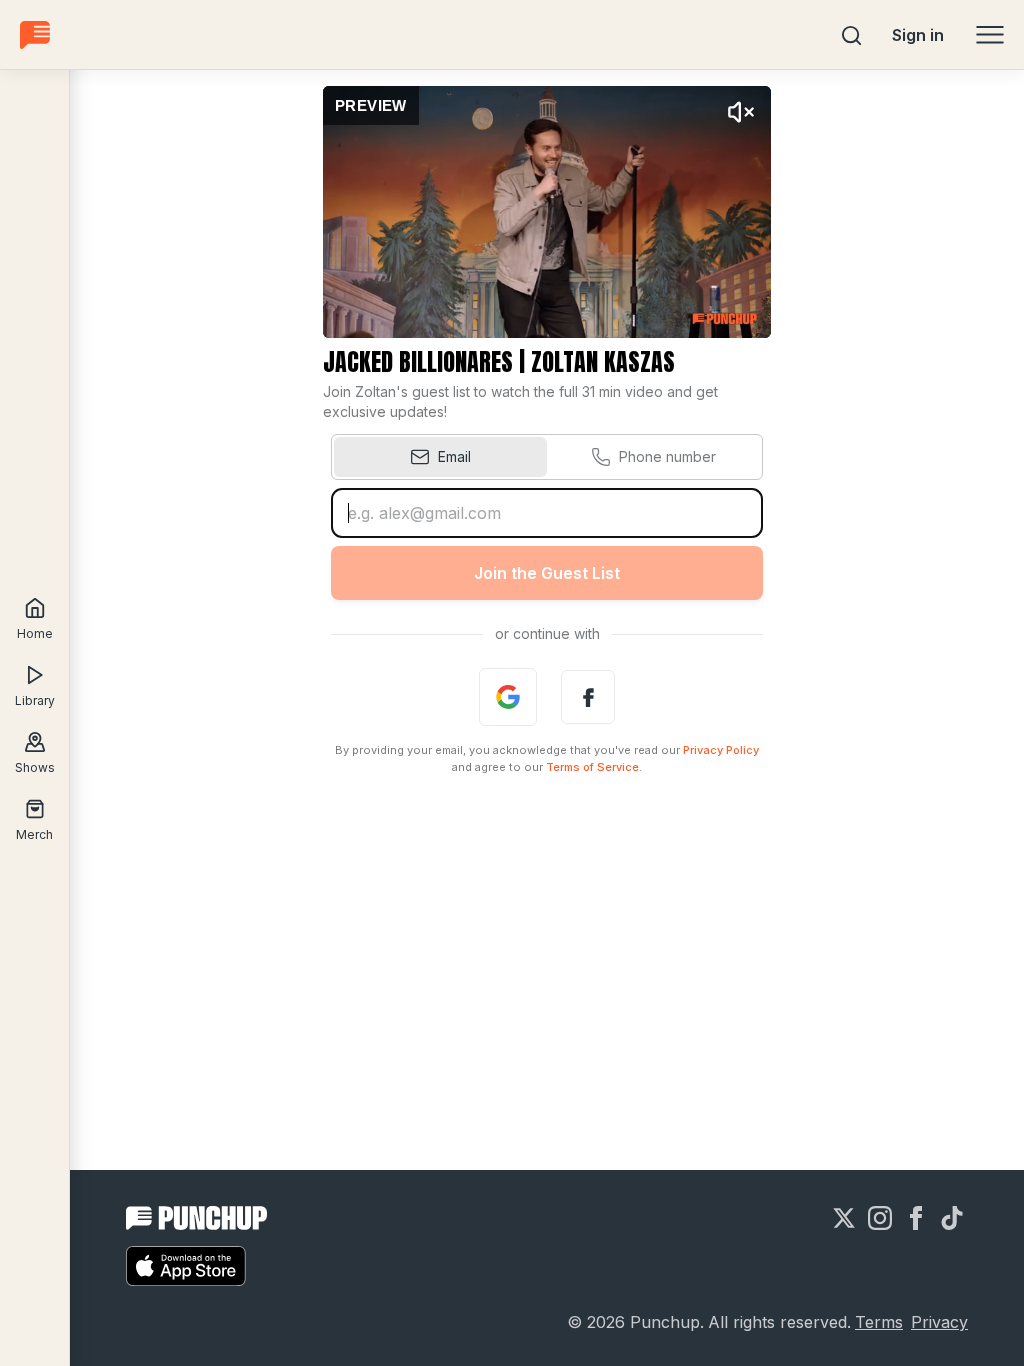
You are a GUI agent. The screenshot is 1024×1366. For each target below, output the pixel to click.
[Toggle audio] (741, 112)
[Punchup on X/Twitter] (844, 1218)
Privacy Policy (721, 750)
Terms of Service (592, 767)
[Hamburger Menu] (990, 35)
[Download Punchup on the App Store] (186, 1266)
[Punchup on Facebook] (916, 1218)
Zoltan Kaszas (603, 362)
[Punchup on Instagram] (880, 1218)
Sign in (918, 35)
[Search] (852, 35)
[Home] (35, 34)
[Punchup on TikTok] (952, 1218)
